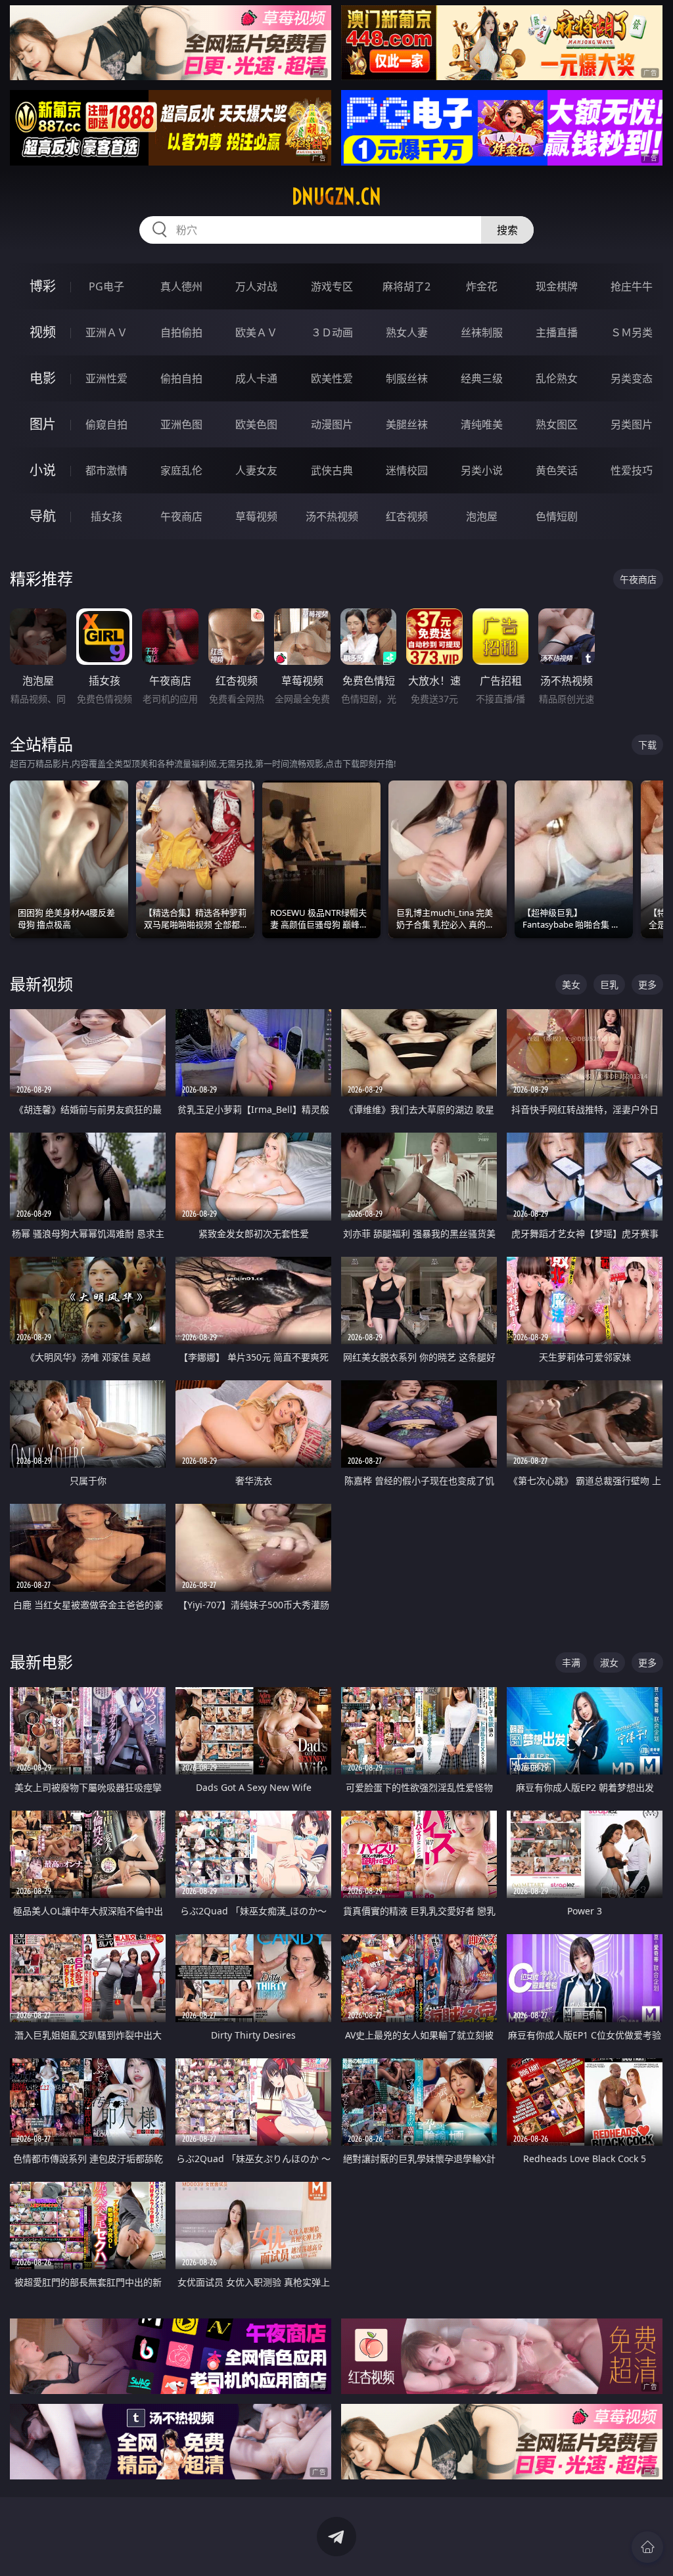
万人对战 (256, 286)
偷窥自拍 (106, 424)
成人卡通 (256, 378)
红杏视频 (407, 516)
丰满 (571, 1662)
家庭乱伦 (181, 470)
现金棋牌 (557, 286)
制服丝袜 (407, 378)
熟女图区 (557, 424)
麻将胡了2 (406, 286)
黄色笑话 (557, 470)
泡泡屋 (482, 516)
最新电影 (41, 1662)
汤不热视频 (332, 516)
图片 (43, 424)
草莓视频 (256, 516)
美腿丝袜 (407, 424)
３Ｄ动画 (332, 332)
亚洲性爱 (106, 378)
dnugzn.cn (336, 196)
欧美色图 (256, 424)
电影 (43, 378)
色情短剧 (557, 516)
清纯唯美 (482, 424)
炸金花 (482, 286)
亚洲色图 (181, 424)
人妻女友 (256, 470)
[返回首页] (647, 2547)
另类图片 (632, 424)
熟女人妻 (407, 332)
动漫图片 (332, 424)
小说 (43, 470)
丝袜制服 (482, 332)
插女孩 (106, 516)
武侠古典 (332, 470)
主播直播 (557, 332)
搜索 (507, 230)
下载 (647, 745)
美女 (571, 984)
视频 (43, 332)
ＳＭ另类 (632, 332)
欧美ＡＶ (256, 332)
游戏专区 (332, 286)
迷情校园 (407, 470)
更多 (647, 984)
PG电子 (106, 286)
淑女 (609, 1662)
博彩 (43, 286)
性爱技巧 (632, 470)
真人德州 (181, 286)
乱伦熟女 (557, 378)
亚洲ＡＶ (106, 332)
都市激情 (106, 470)
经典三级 (482, 378)
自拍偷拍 (181, 332)
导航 (43, 516)
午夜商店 (181, 516)
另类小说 (482, 470)
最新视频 (41, 984)
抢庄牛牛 (632, 286)
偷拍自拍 (181, 378)
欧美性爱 (332, 378)
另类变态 (632, 378)
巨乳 (609, 984)
